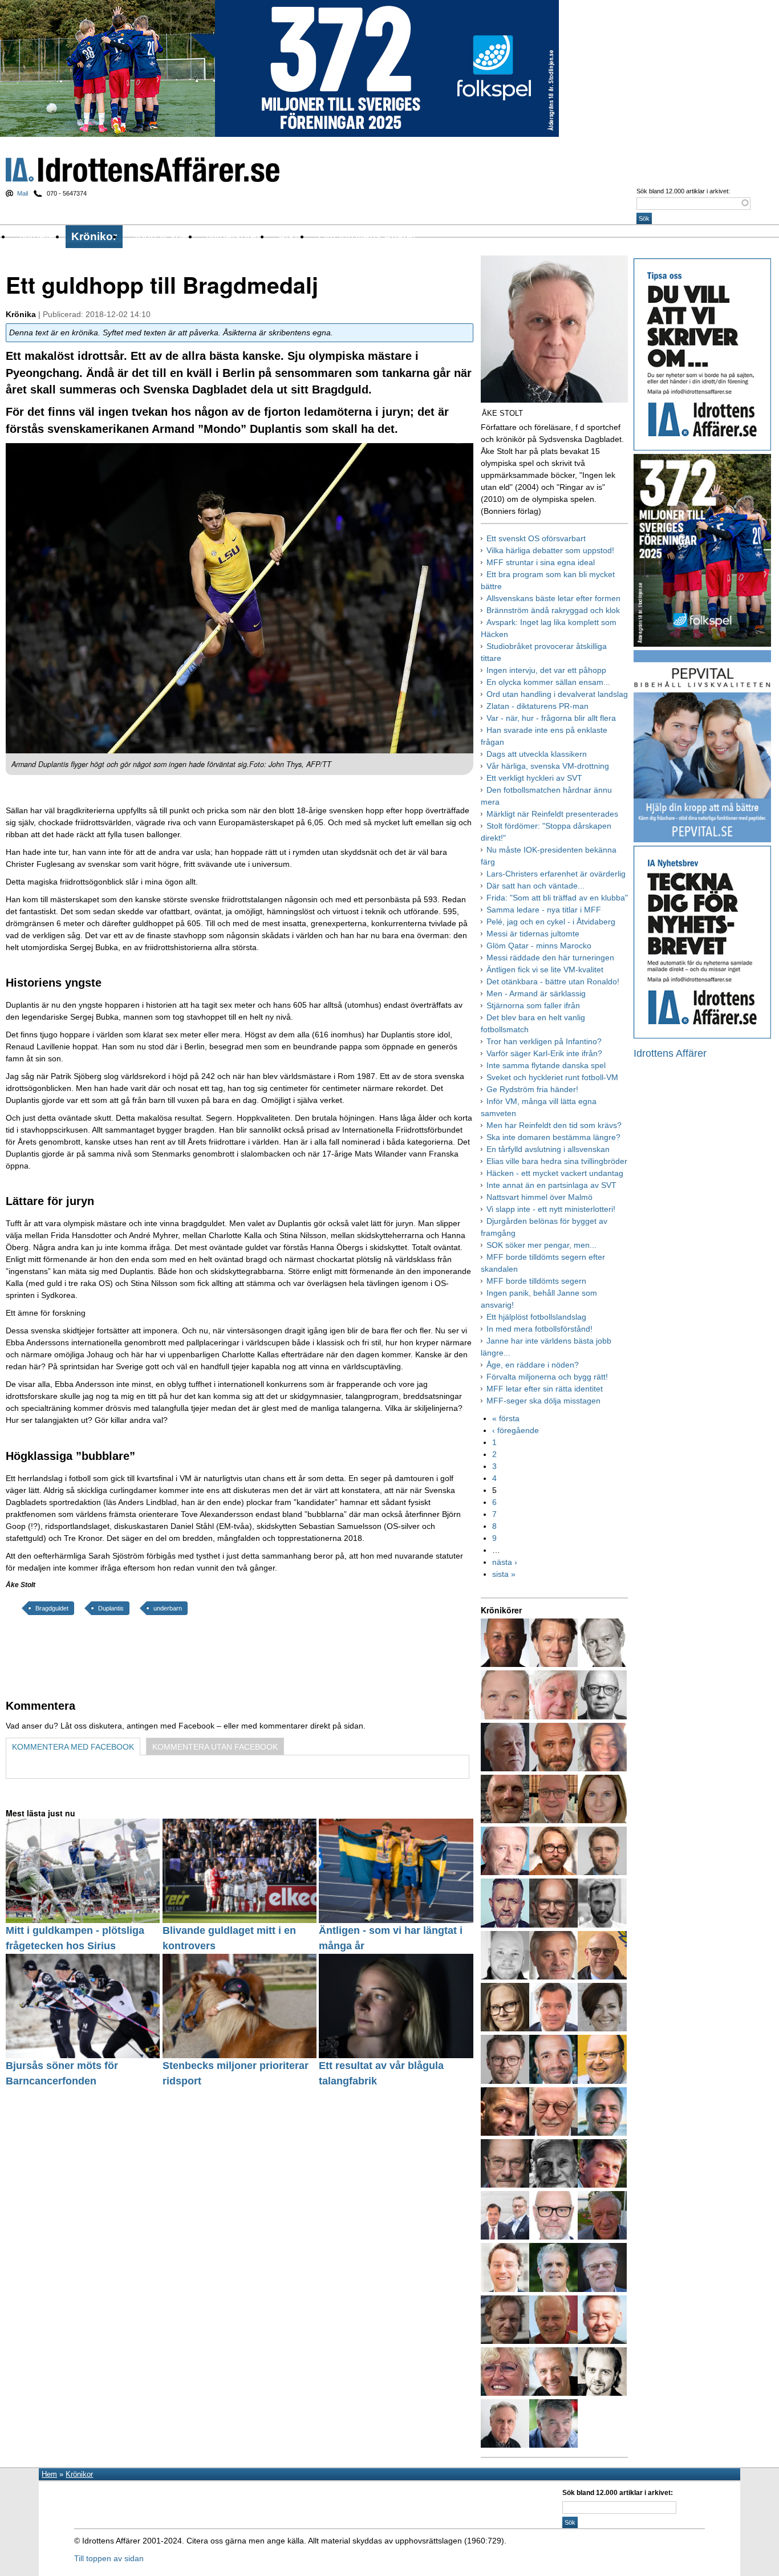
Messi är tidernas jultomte (533, 934)
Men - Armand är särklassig (536, 993)
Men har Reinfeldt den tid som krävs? (554, 1125)
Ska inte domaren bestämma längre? (553, 1137)
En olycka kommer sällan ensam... (548, 682)
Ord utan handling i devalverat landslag (557, 694)
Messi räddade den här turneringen (550, 958)
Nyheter (39, 236)
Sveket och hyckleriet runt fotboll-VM (552, 1077)
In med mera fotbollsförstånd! (539, 1329)
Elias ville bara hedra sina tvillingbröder (557, 1161)
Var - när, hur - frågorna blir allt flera (551, 718)
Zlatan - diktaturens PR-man (537, 706)
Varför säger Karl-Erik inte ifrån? (544, 1053)
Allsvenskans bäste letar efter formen (553, 598)
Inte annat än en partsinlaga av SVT (551, 1185)
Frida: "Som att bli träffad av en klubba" (557, 898)
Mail (23, 193)
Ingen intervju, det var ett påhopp (546, 670)
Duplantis (111, 1608)
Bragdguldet (52, 1608)
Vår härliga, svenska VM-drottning (548, 766)
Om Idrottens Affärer (367, 236)
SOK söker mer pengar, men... (541, 1245)
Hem (49, 2474)
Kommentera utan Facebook (215, 1747)
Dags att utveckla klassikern (537, 754)
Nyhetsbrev (234, 236)
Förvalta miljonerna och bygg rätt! (547, 1377)
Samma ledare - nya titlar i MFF (544, 910)
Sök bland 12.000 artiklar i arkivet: (683, 191)
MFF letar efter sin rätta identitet (545, 1389)
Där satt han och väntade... (535, 886)
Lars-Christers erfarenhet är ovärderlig (556, 874)
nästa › (505, 1562)
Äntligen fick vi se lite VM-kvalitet (545, 969)
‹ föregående (516, 1430)
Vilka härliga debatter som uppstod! (550, 550)
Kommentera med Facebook (73, 1747)
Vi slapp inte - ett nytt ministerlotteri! (551, 1209)
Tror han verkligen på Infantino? (544, 1041)
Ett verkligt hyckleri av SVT (534, 778)
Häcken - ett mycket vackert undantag (555, 1173)
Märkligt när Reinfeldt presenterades (552, 814)
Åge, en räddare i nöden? (533, 1365)
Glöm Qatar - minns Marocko (539, 946)
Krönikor (94, 236)
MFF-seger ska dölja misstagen (543, 1401)
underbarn (168, 1608)
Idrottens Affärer (143, 170)
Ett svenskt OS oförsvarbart (536, 538)
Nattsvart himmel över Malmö (539, 1197)
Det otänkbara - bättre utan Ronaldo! (553, 981)
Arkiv (291, 236)
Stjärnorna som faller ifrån (533, 1005)
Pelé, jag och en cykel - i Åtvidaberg (551, 922)
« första (506, 1418)
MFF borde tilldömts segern (536, 1281)
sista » (504, 1574)
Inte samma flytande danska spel (546, 1065)
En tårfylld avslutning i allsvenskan (548, 1149)
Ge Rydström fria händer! (532, 1089)
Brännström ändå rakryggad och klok (553, 610)
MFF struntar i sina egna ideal (541, 562)
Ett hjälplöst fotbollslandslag (536, 1317)
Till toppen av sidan (109, 2558)
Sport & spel (161, 236)
